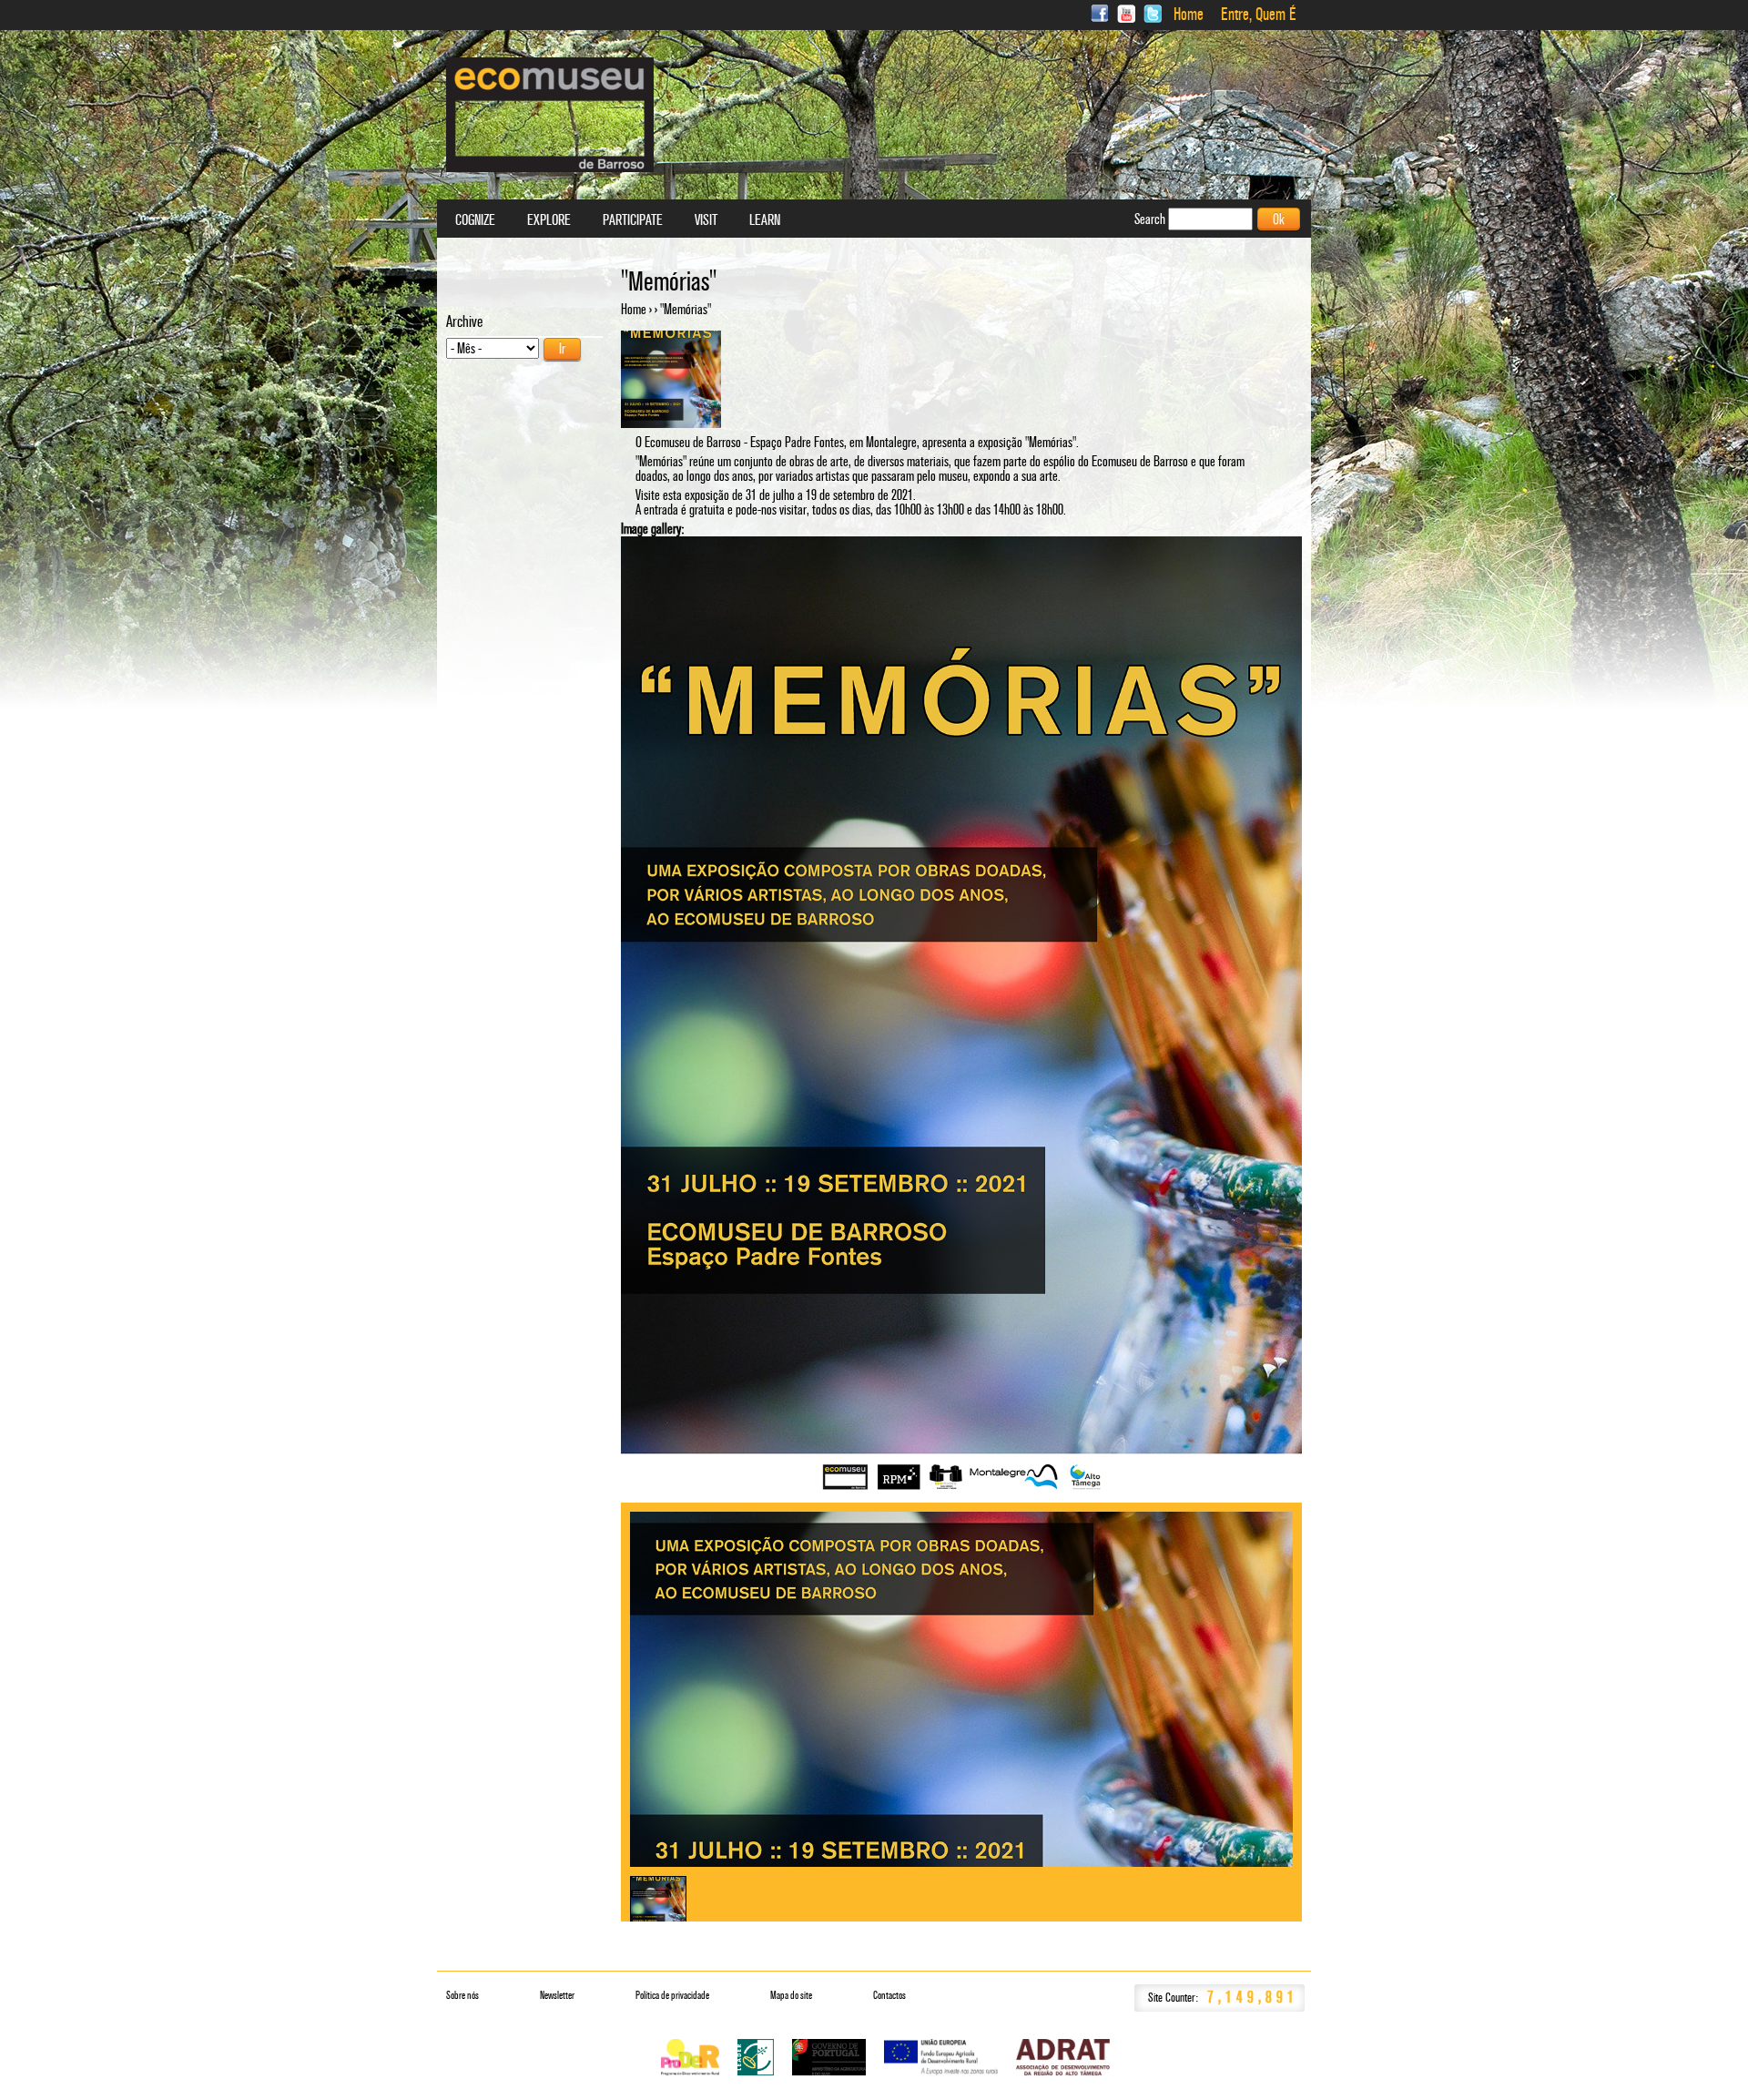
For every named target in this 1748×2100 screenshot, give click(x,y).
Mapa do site (791, 1995)
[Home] (550, 115)
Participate (633, 220)
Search (1151, 219)
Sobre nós (462, 1995)
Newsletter (557, 1995)
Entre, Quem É (1259, 15)
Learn (765, 220)
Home (1189, 15)
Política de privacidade (672, 1995)
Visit (706, 220)
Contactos (889, 1995)
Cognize (475, 220)
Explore (549, 220)
